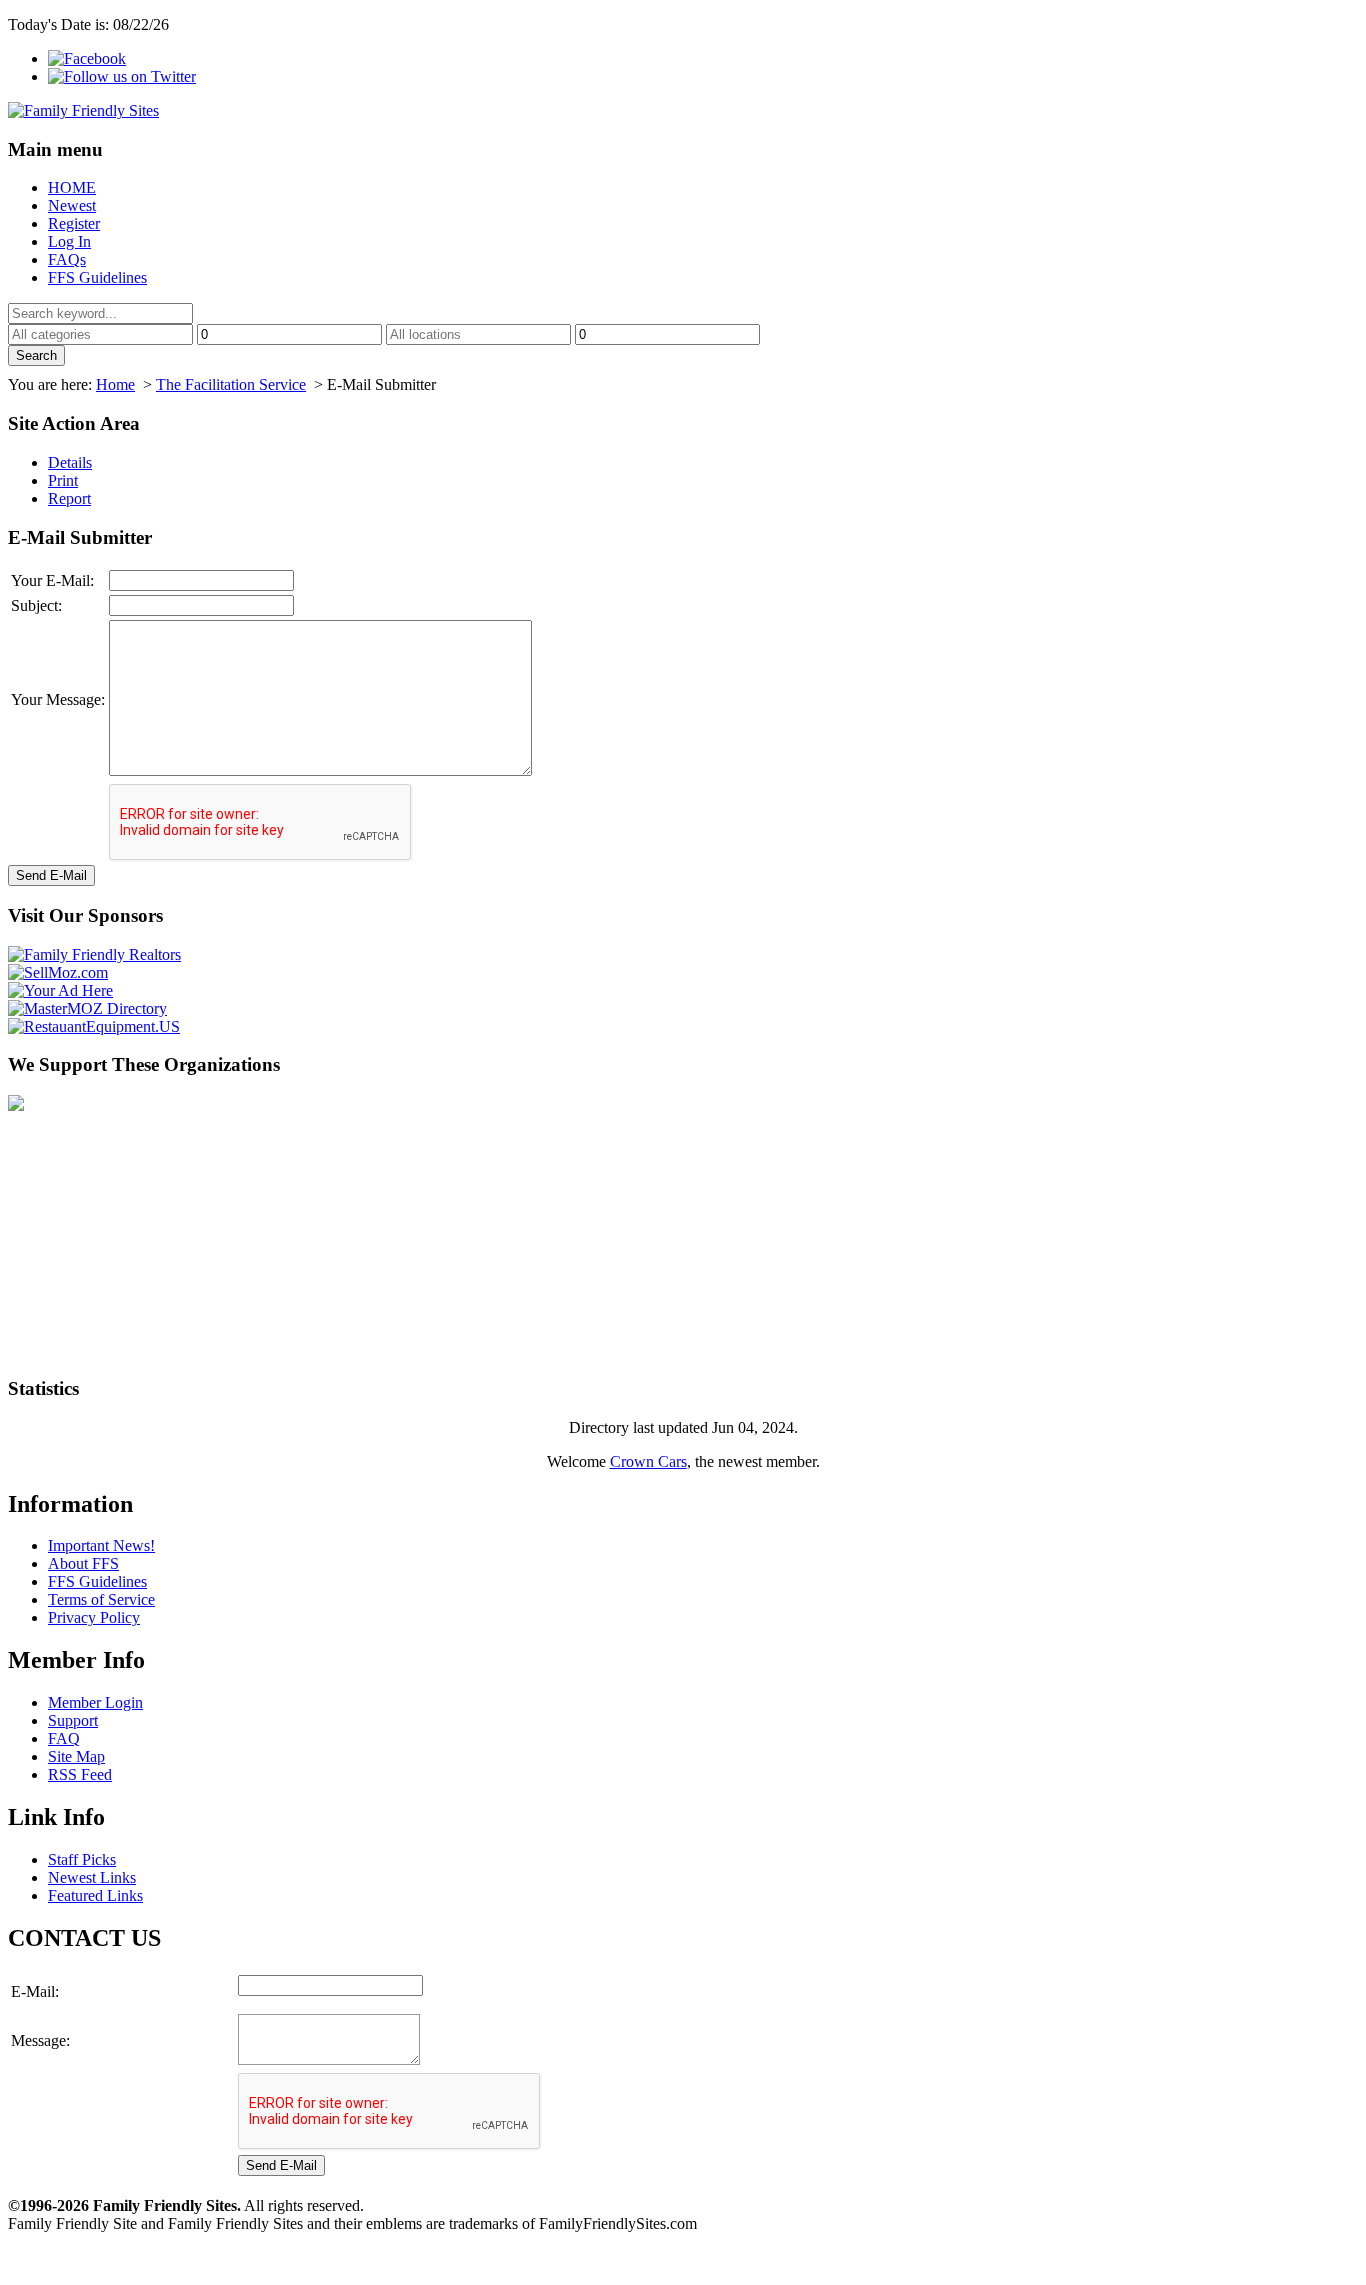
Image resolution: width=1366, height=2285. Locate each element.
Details (70, 462)
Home (115, 384)
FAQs (67, 259)
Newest (72, 205)
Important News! (101, 1545)
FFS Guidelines (97, 277)
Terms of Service (101, 1599)
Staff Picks (82, 1859)
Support (73, 1720)
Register (74, 223)
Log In (69, 241)
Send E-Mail (51, 875)
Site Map (76, 1756)
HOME (72, 187)
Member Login (95, 1702)
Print (63, 480)
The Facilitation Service (231, 384)
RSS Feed (80, 1774)
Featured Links (95, 1895)
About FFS (83, 1563)
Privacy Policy (94, 1617)
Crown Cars (648, 1461)
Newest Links (92, 1877)
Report (69, 498)
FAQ (64, 1738)
